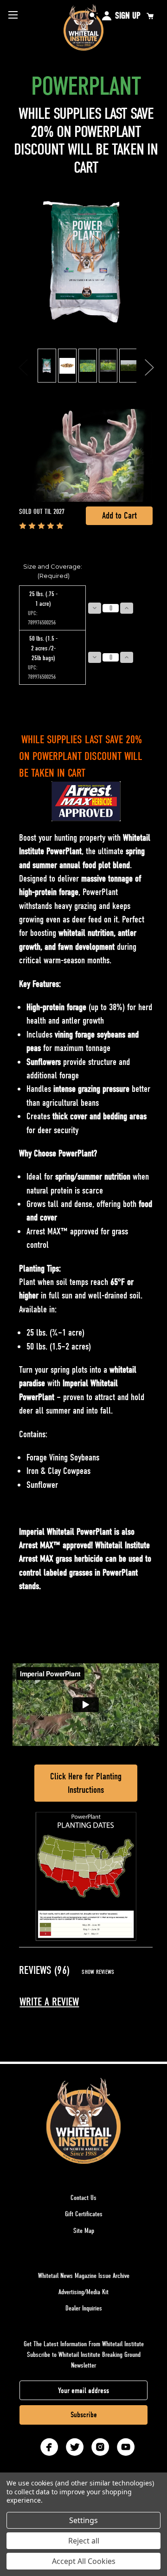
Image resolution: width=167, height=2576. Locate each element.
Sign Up (128, 16)
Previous (23, 366)
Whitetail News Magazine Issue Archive (84, 2276)
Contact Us (83, 2198)
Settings (83, 2520)
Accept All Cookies (84, 2561)
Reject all (84, 2541)
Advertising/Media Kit (83, 2292)
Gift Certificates (84, 2214)
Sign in (107, 16)
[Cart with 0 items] (150, 16)
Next (149, 366)
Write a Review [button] (49, 2002)
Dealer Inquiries (84, 2308)
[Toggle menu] (13, 15)
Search (93, 16)
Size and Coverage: (53, 571)
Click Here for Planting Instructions (86, 1783)
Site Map (84, 2231)
